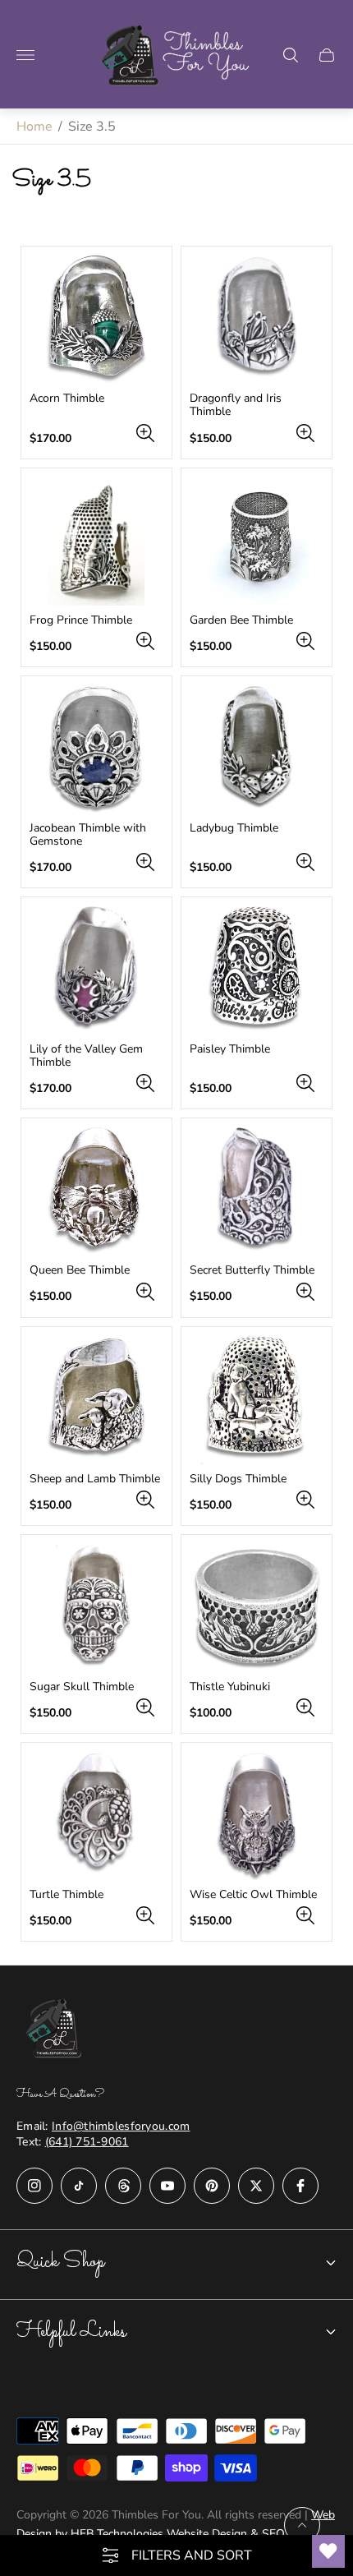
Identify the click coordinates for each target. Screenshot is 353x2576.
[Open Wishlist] (328, 2551)
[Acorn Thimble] (96, 319)
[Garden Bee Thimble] (257, 541)
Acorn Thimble (67, 399)
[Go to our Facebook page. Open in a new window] (300, 2186)
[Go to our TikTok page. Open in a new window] (79, 2186)
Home (34, 127)
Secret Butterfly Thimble (252, 1270)
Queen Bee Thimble (80, 1270)
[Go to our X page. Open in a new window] (256, 2186)
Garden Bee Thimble (241, 620)
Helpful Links (71, 2332)
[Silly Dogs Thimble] (257, 1400)
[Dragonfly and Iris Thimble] (257, 319)
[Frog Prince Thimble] (96, 541)
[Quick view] (145, 433)
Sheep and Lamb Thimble (95, 1479)
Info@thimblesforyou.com (121, 2126)
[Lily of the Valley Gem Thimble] (96, 970)
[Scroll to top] (302, 2525)
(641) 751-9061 (87, 2142)
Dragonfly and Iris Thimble (236, 405)
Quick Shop (60, 2262)
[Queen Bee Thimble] (96, 1191)
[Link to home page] (57, 2030)
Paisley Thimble (230, 1049)
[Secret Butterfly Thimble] (257, 1191)
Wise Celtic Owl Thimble (253, 1895)
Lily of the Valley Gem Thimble (86, 1056)
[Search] (291, 55)
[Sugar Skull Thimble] (96, 1608)
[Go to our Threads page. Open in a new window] (123, 2186)
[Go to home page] (177, 55)
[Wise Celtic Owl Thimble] (257, 1816)
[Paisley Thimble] (257, 970)
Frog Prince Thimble (81, 620)
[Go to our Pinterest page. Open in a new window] (212, 2186)
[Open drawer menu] (25, 55)
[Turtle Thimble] (96, 1816)
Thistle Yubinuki (230, 1687)
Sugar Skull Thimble (82, 1687)
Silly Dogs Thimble (238, 1479)
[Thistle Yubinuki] (257, 1608)
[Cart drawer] (327, 55)
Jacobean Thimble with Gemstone (88, 835)
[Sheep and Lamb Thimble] (96, 1400)
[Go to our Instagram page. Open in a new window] (34, 2186)
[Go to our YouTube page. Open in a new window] (167, 2186)
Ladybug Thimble (234, 828)
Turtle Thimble (66, 1895)
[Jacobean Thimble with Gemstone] (96, 749)
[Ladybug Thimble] (257, 749)
